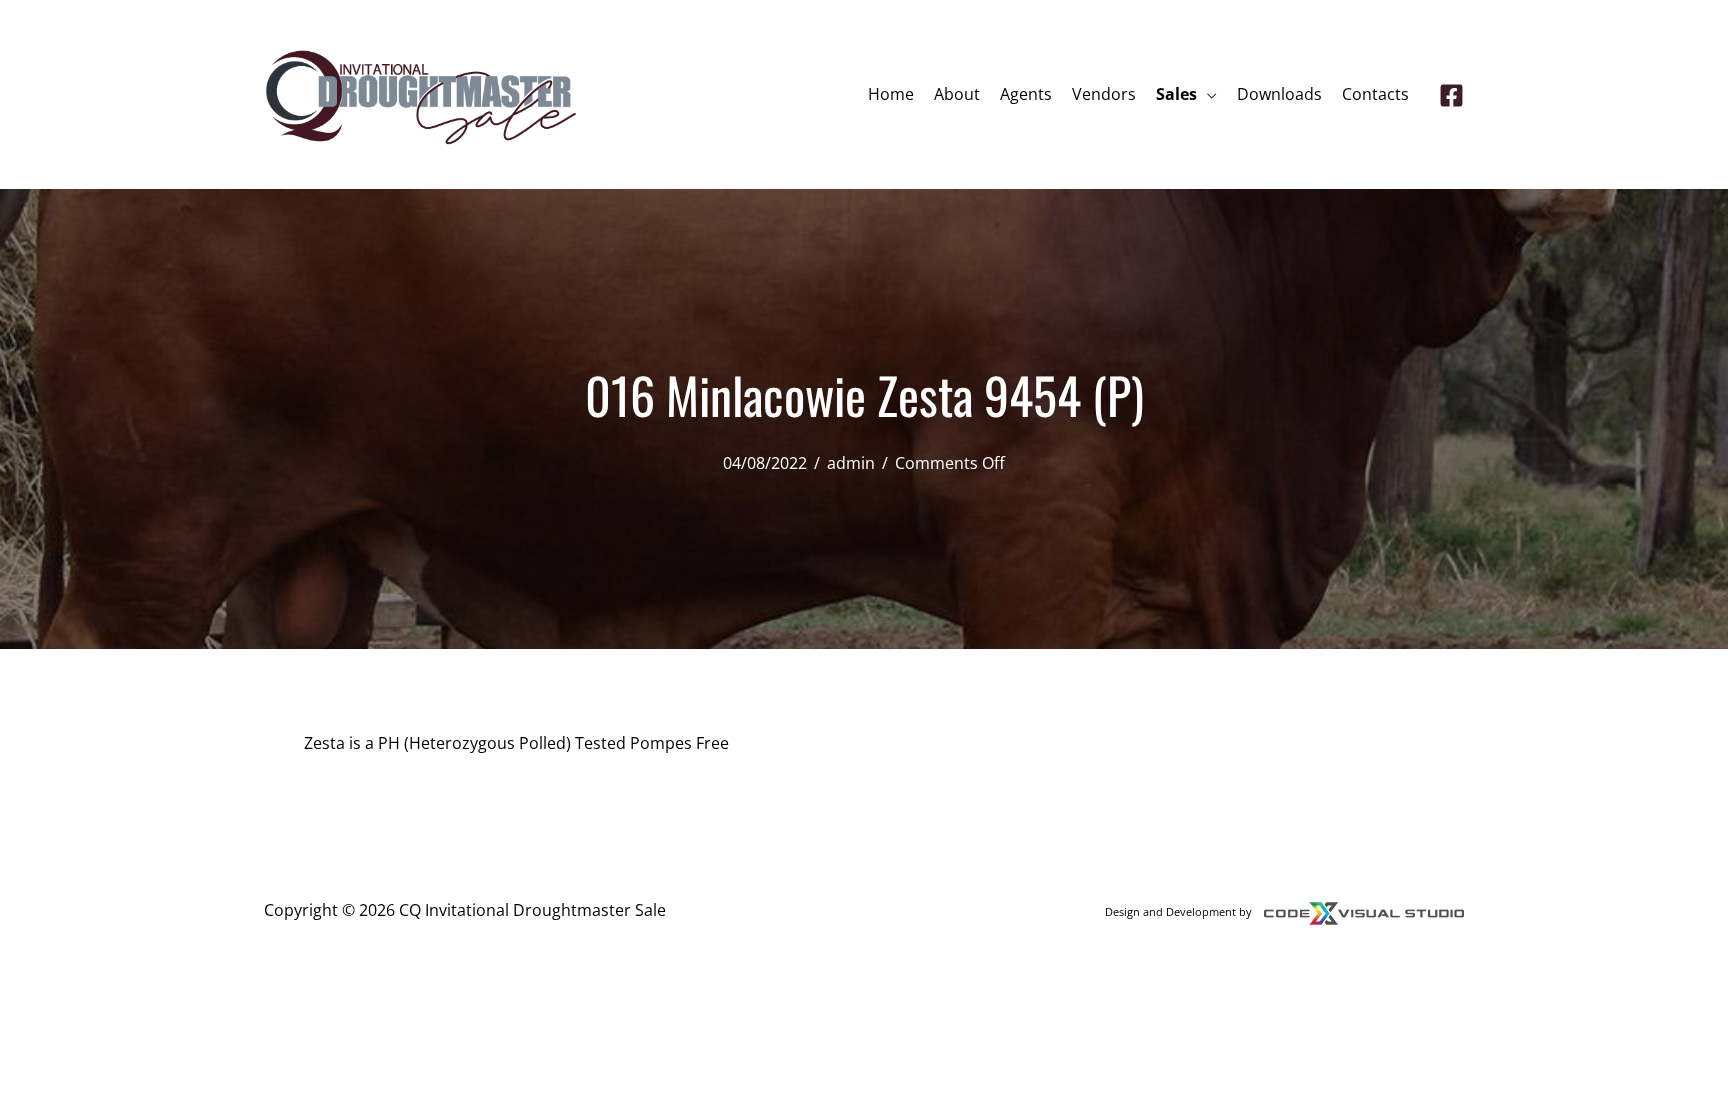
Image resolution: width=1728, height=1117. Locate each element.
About (957, 94)
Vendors (1104, 94)
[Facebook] (1451, 95)
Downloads (1279, 94)
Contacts (1375, 94)
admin (851, 463)
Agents (1026, 94)
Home (891, 94)
